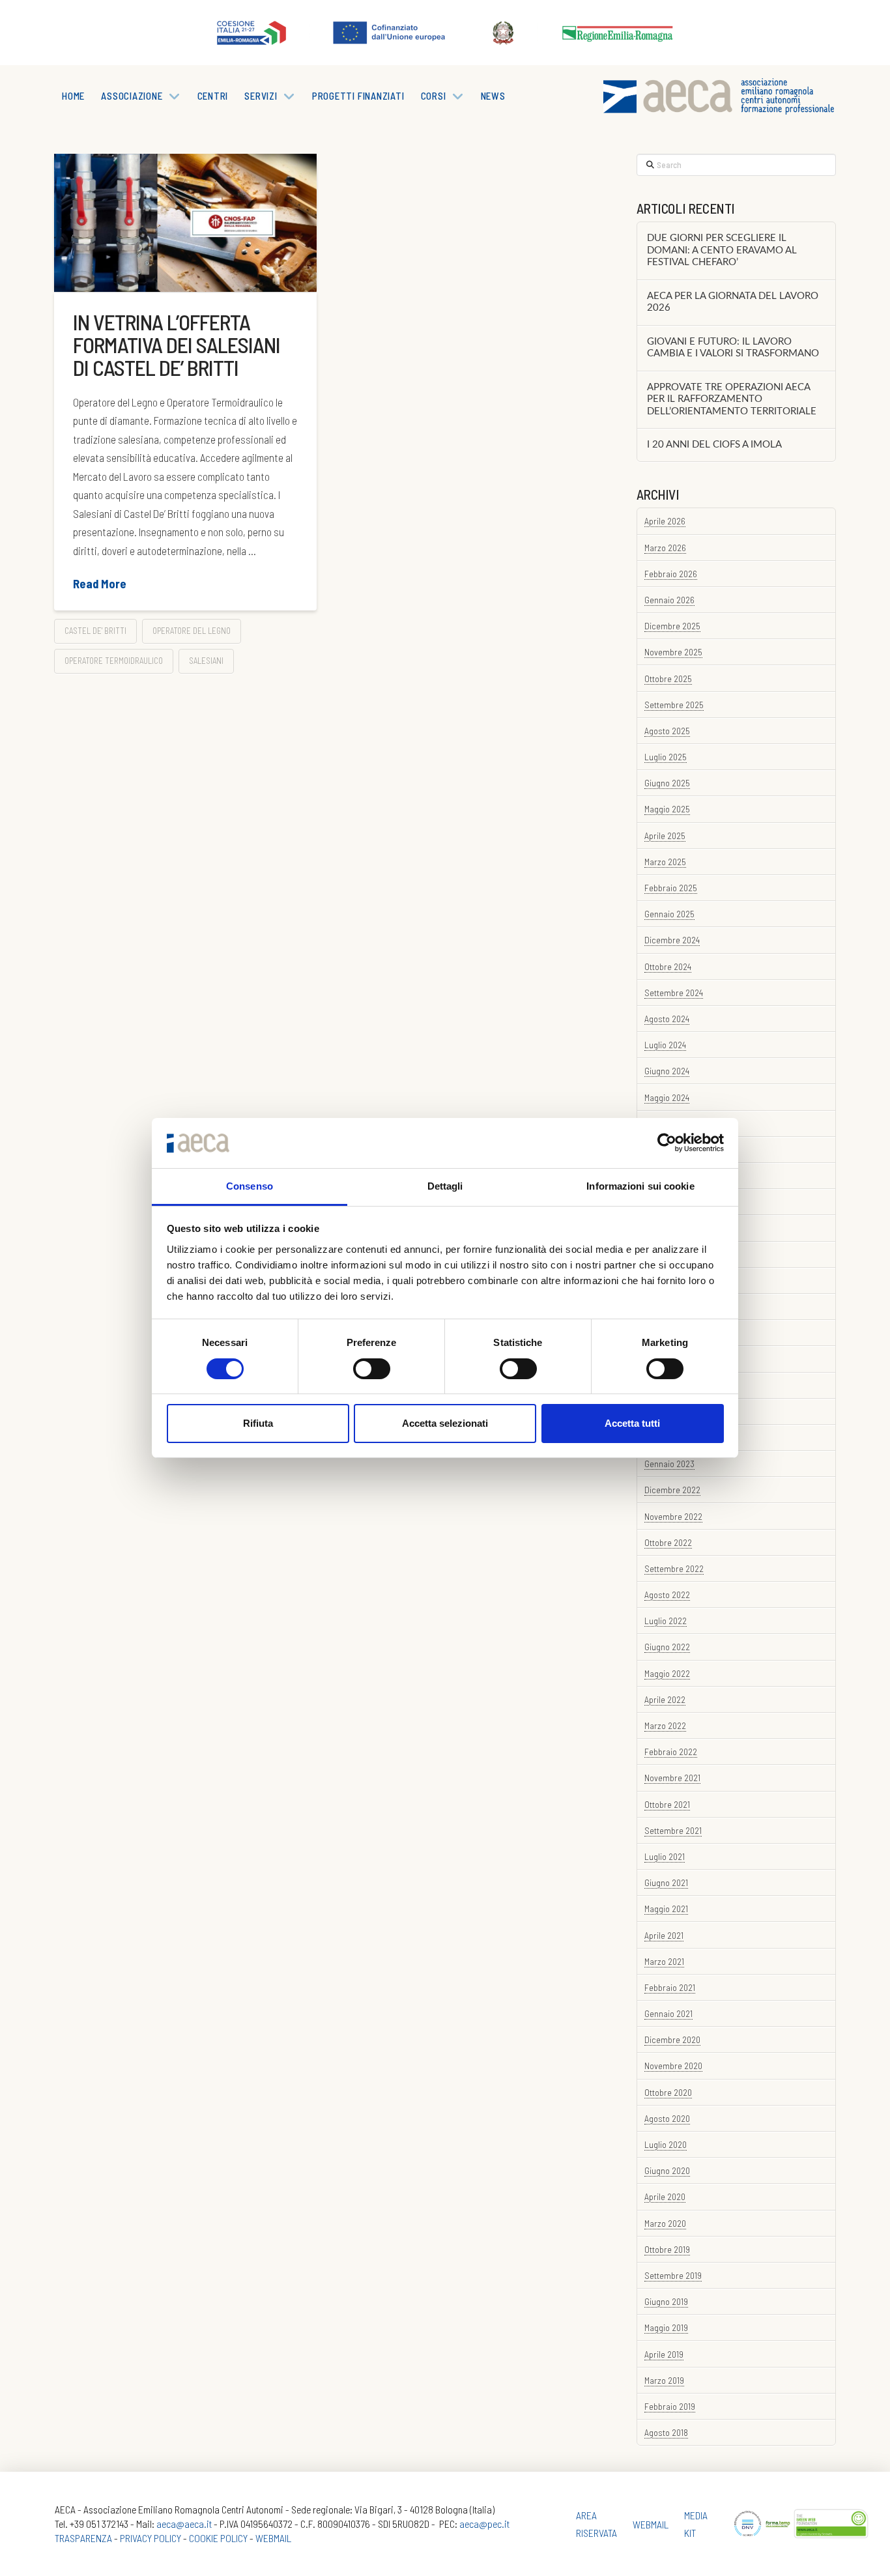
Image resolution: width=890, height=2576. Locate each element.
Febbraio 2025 (671, 888)
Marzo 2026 (665, 548)
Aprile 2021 (664, 1935)
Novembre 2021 (672, 1778)
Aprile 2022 (665, 1699)
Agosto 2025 (667, 731)
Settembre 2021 (673, 1830)
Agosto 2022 (667, 1595)
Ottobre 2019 (667, 2249)
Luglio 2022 (666, 1621)
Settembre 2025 (674, 705)
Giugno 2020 (667, 2170)
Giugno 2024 (667, 1071)
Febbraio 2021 (670, 1987)
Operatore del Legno (192, 631)
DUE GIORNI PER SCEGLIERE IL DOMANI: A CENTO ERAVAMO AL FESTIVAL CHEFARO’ (722, 250)
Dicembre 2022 (672, 1490)
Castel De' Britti (95, 631)
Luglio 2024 (665, 1045)
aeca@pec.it (484, 2524)
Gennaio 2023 (669, 1464)
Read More (100, 584)
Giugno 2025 (667, 783)
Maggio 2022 (667, 1673)
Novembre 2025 (673, 652)
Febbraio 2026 (671, 574)
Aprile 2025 (665, 836)
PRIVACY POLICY (151, 2538)
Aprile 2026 (665, 521)
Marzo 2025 (665, 862)
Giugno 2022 (667, 1647)
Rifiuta (258, 1423)
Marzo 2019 (664, 2380)
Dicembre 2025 (672, 626)
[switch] (372, 1369)
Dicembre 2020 (672, 2039)
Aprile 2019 (664, 2354)
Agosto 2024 (667, 1019)
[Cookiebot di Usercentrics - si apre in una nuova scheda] (667, 1143)
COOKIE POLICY (218, 2538)
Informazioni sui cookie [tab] (640, 1186)
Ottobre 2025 (668, 679)
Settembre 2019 (673, 2275)
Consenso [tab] (250, 1186)
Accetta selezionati (445, 1423)
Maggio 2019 (666, 2327)
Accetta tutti (632, 1423)
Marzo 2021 (664, 1961)
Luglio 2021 (665, 1856)
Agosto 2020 (667, 2118)
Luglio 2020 (666, 2144)
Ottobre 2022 (668, 1542)
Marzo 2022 (665, 1725)
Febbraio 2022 (671, 1752)
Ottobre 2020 (668, 2092)
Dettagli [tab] (445, 1186)
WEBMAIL (273, 2538)
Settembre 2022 (674, 1568)
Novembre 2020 (673, 2066)
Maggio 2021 (666, 1909)
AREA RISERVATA (596, 2524)
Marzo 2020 (665, 2223)
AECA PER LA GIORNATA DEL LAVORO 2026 (733, 302)
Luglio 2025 (666, 757)
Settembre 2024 (674, 993)
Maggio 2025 (667, 809)
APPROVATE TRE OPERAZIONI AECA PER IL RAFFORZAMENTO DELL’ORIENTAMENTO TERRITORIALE (732, 399)
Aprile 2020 (665, 2197)
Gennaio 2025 (669, 914)
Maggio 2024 (667, 1097)
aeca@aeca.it (184, 2524)
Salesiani (206, 661)
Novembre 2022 (673, 1516)
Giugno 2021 (666, 1882)
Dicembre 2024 (672, 940)
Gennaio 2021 (668, 2013)
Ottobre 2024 (668, 966)
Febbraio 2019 (670, 2406)
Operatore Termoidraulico (114, 661)
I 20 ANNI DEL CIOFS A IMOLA (714, 445)
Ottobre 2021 (667, 1804)
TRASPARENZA (83, 2538)
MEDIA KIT (696, 2524)
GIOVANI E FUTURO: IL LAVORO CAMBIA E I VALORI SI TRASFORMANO (733, 348)
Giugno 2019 (666, 2301)
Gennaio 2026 (669, 600)
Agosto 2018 (666, 2432)
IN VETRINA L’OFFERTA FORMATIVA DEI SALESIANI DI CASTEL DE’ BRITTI (177, 345)
